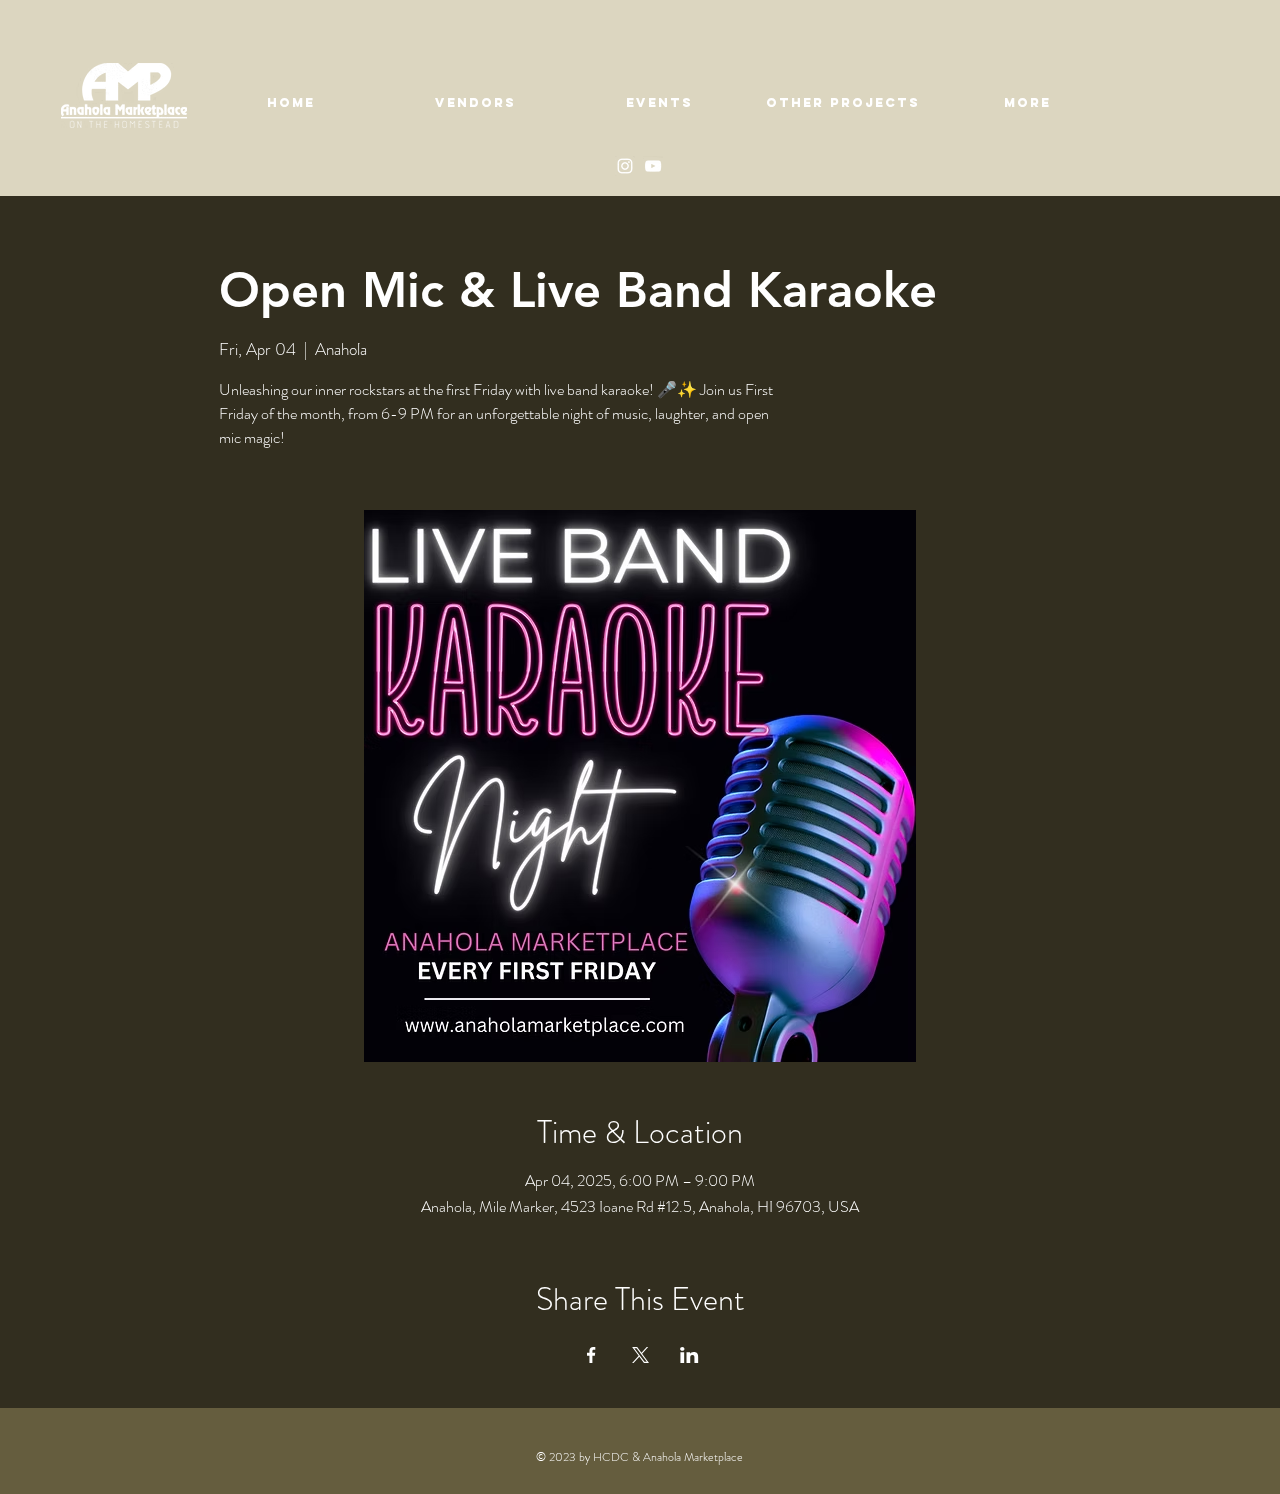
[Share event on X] (640, 1355)
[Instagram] (625, 166)
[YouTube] (653, 166)
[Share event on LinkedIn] (689, 1355)
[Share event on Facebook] (591, 1355)
